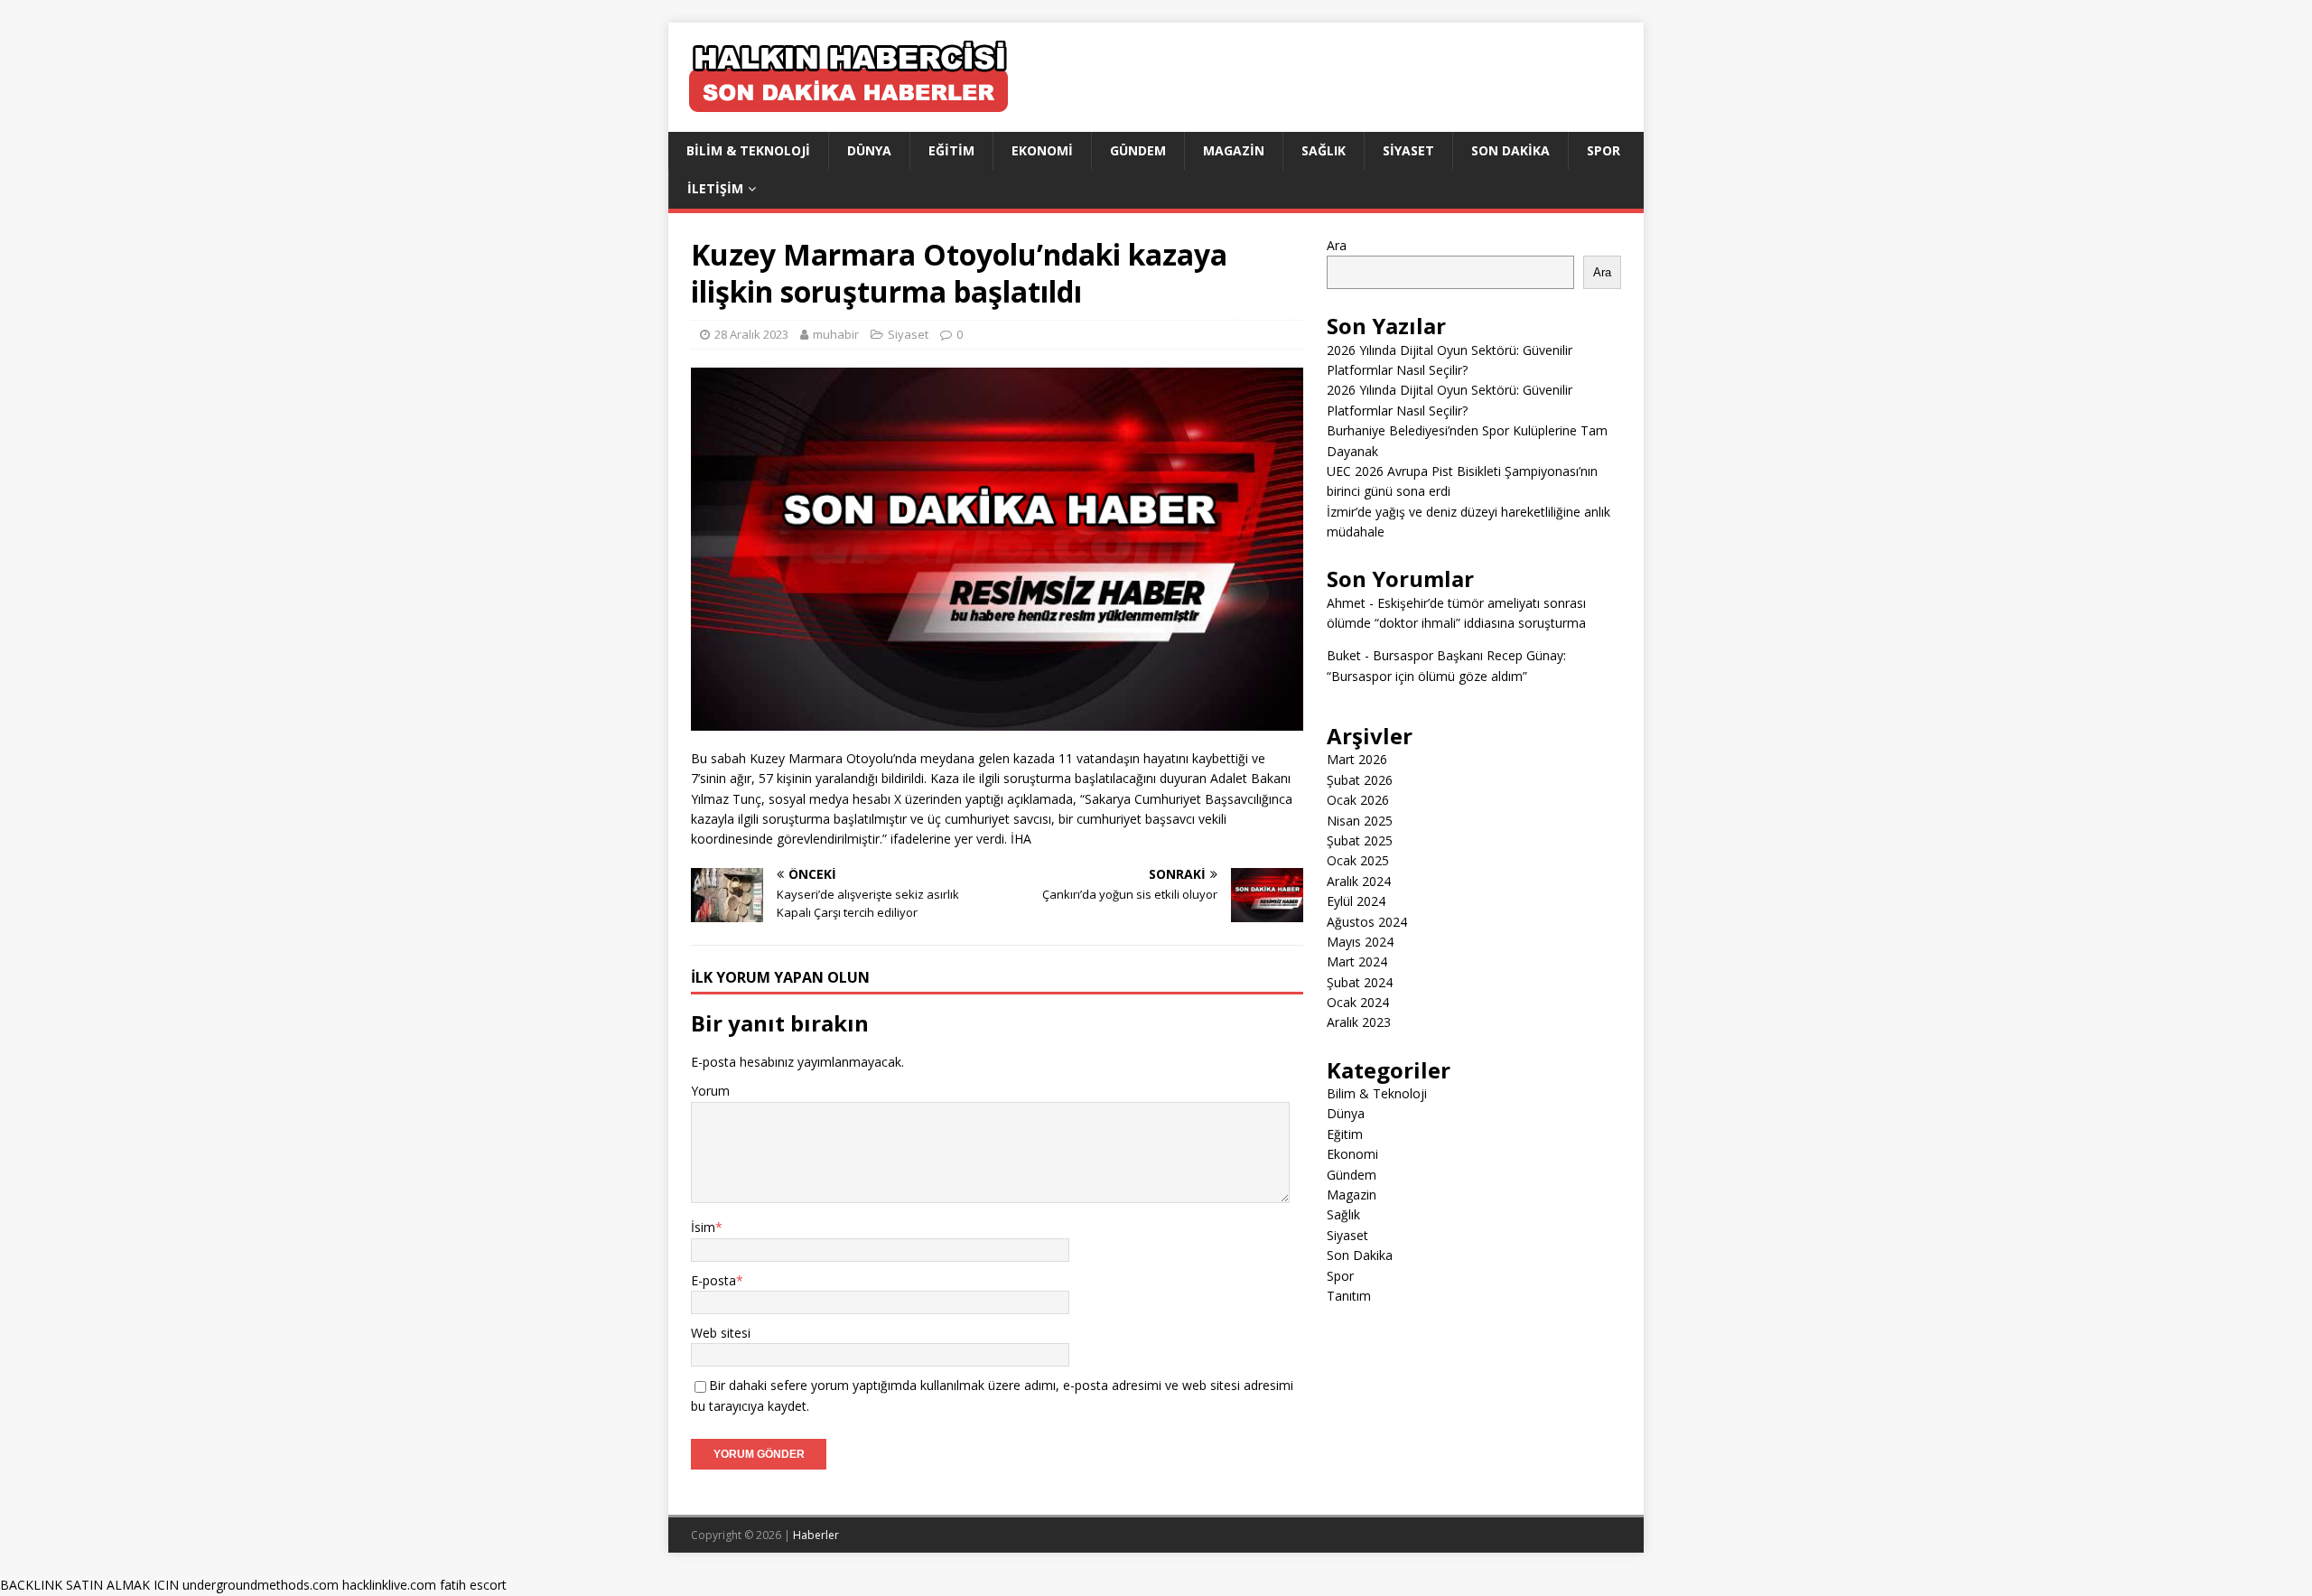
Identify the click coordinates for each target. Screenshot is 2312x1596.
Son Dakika (1510, 150)
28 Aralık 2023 (751, 334)
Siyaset (1408, 150)
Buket (1344, 655)
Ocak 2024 (1358, 1002)
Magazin (1234, 150)
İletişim (715, 188)
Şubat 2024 (1360, 982)
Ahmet (1346, 603)
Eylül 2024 (1356, 901)
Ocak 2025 (1358, 860)
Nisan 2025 (1360, 821)
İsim (703, 1227)
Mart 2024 (1357, 961)
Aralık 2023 (1359, 1022)
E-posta (713, 1280)
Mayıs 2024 (1360, 942)
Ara (1337, 245)
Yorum (710, 1091)
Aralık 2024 (1359, 881)
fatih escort (473, 1585)
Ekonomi (1042, 150)
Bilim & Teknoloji (748, 150)
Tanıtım (1349, 1296)
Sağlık (1324, 150)
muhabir (836, 334)
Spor (1603, 150)
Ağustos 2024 (1367, 922)
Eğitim (951, 150)
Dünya (869, 150)
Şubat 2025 (1360, 840)
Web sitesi (721, 1333)
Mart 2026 (1357, 759)
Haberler (816, 1535)
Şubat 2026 (1360, 780)
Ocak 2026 (1358, 800)
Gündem (1138, 150)
